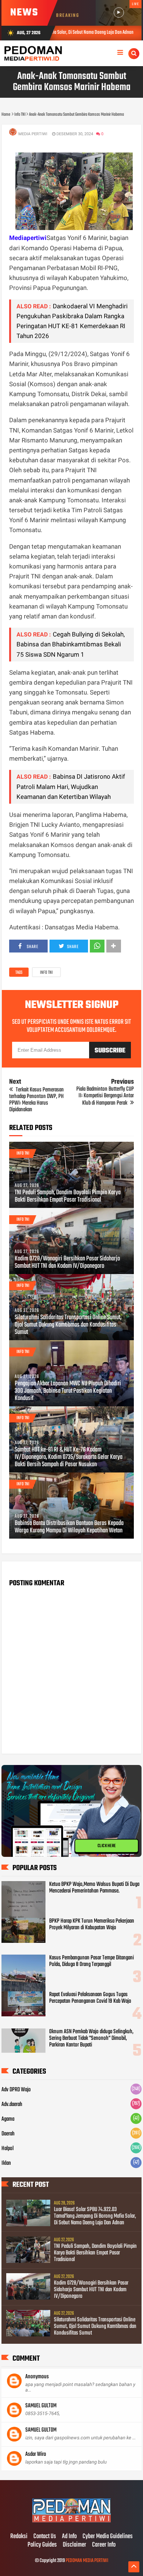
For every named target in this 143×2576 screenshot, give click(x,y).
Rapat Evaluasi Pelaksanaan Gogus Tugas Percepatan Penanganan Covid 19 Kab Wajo (90, 1998)
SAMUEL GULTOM (41, 2406)
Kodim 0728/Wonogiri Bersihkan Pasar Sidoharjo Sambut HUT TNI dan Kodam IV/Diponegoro (67, 1263)
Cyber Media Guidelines (108, 2537)
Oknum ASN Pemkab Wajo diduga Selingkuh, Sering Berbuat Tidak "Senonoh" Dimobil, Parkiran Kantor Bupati (91, 2038)
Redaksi (19, 2537)
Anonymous (37, 2377)
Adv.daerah (12, 2105)
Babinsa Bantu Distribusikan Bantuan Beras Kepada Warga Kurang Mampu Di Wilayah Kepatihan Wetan (69, 1527)
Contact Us (45, 2537)
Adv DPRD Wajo (16, 2090)
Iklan (6, 2163)
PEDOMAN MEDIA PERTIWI (87, 2561)
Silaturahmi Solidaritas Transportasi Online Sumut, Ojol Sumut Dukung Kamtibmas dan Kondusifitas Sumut (68, 1325)
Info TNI (46, 973)
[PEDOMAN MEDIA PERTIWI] (71, 2521)
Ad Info (69, 2537)
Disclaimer (74, 2545)
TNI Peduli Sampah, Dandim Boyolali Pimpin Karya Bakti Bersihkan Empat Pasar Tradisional (68, 1196)
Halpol (8, 2149)
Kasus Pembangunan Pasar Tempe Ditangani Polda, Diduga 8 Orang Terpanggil (91, 1961)
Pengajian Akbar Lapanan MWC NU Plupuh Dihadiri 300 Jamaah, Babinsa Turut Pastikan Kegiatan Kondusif (68, 1391)
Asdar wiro (36, 2454)
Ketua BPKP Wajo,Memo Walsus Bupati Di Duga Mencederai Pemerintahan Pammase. (94, 1888)
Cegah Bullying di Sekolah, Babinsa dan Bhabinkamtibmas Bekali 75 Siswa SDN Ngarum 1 (71, 644)
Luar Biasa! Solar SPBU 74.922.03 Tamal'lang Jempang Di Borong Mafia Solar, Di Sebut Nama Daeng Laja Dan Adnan (95, 2216)
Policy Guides (42, 2545)
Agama (8, 2119)
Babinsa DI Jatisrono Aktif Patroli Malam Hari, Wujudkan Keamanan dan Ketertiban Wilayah (71, 786)
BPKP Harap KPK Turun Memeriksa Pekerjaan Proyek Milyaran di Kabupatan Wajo (92, 1924)
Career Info (104, 2545)
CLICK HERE (107, 1846)
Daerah (8, 2134)
